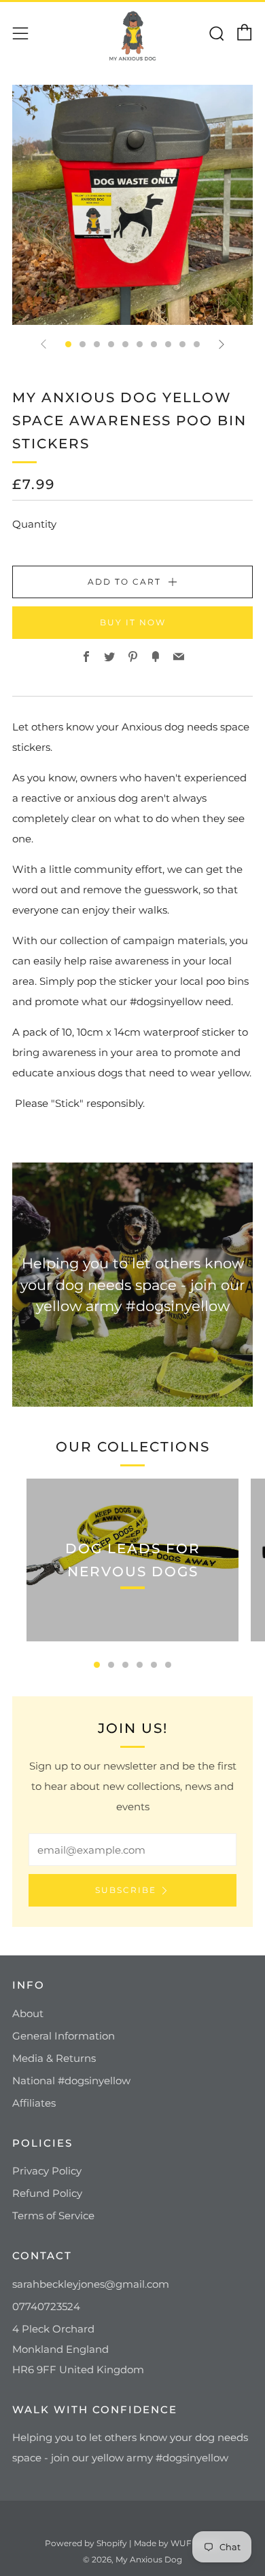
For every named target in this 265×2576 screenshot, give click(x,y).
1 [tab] (97, 1665)
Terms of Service (53, 2216)
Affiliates (34, 2103)
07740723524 (46, 2306)
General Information (64, 2036)
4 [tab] (140, 1665)
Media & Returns (54, 2058)
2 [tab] (111, 1665)
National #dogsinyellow (71, 2081)
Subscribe (126, 1890)
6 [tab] (168, 1665)
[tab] (68, 344)
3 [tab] (125, 1665)
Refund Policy (47, 2193)
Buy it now (133, 622)
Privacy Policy (47, 2171)
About (28, 2013)
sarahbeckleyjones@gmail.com (91, 2284)
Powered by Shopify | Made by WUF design (133, 2543)
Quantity (34, 524)
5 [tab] (154, 1665)
